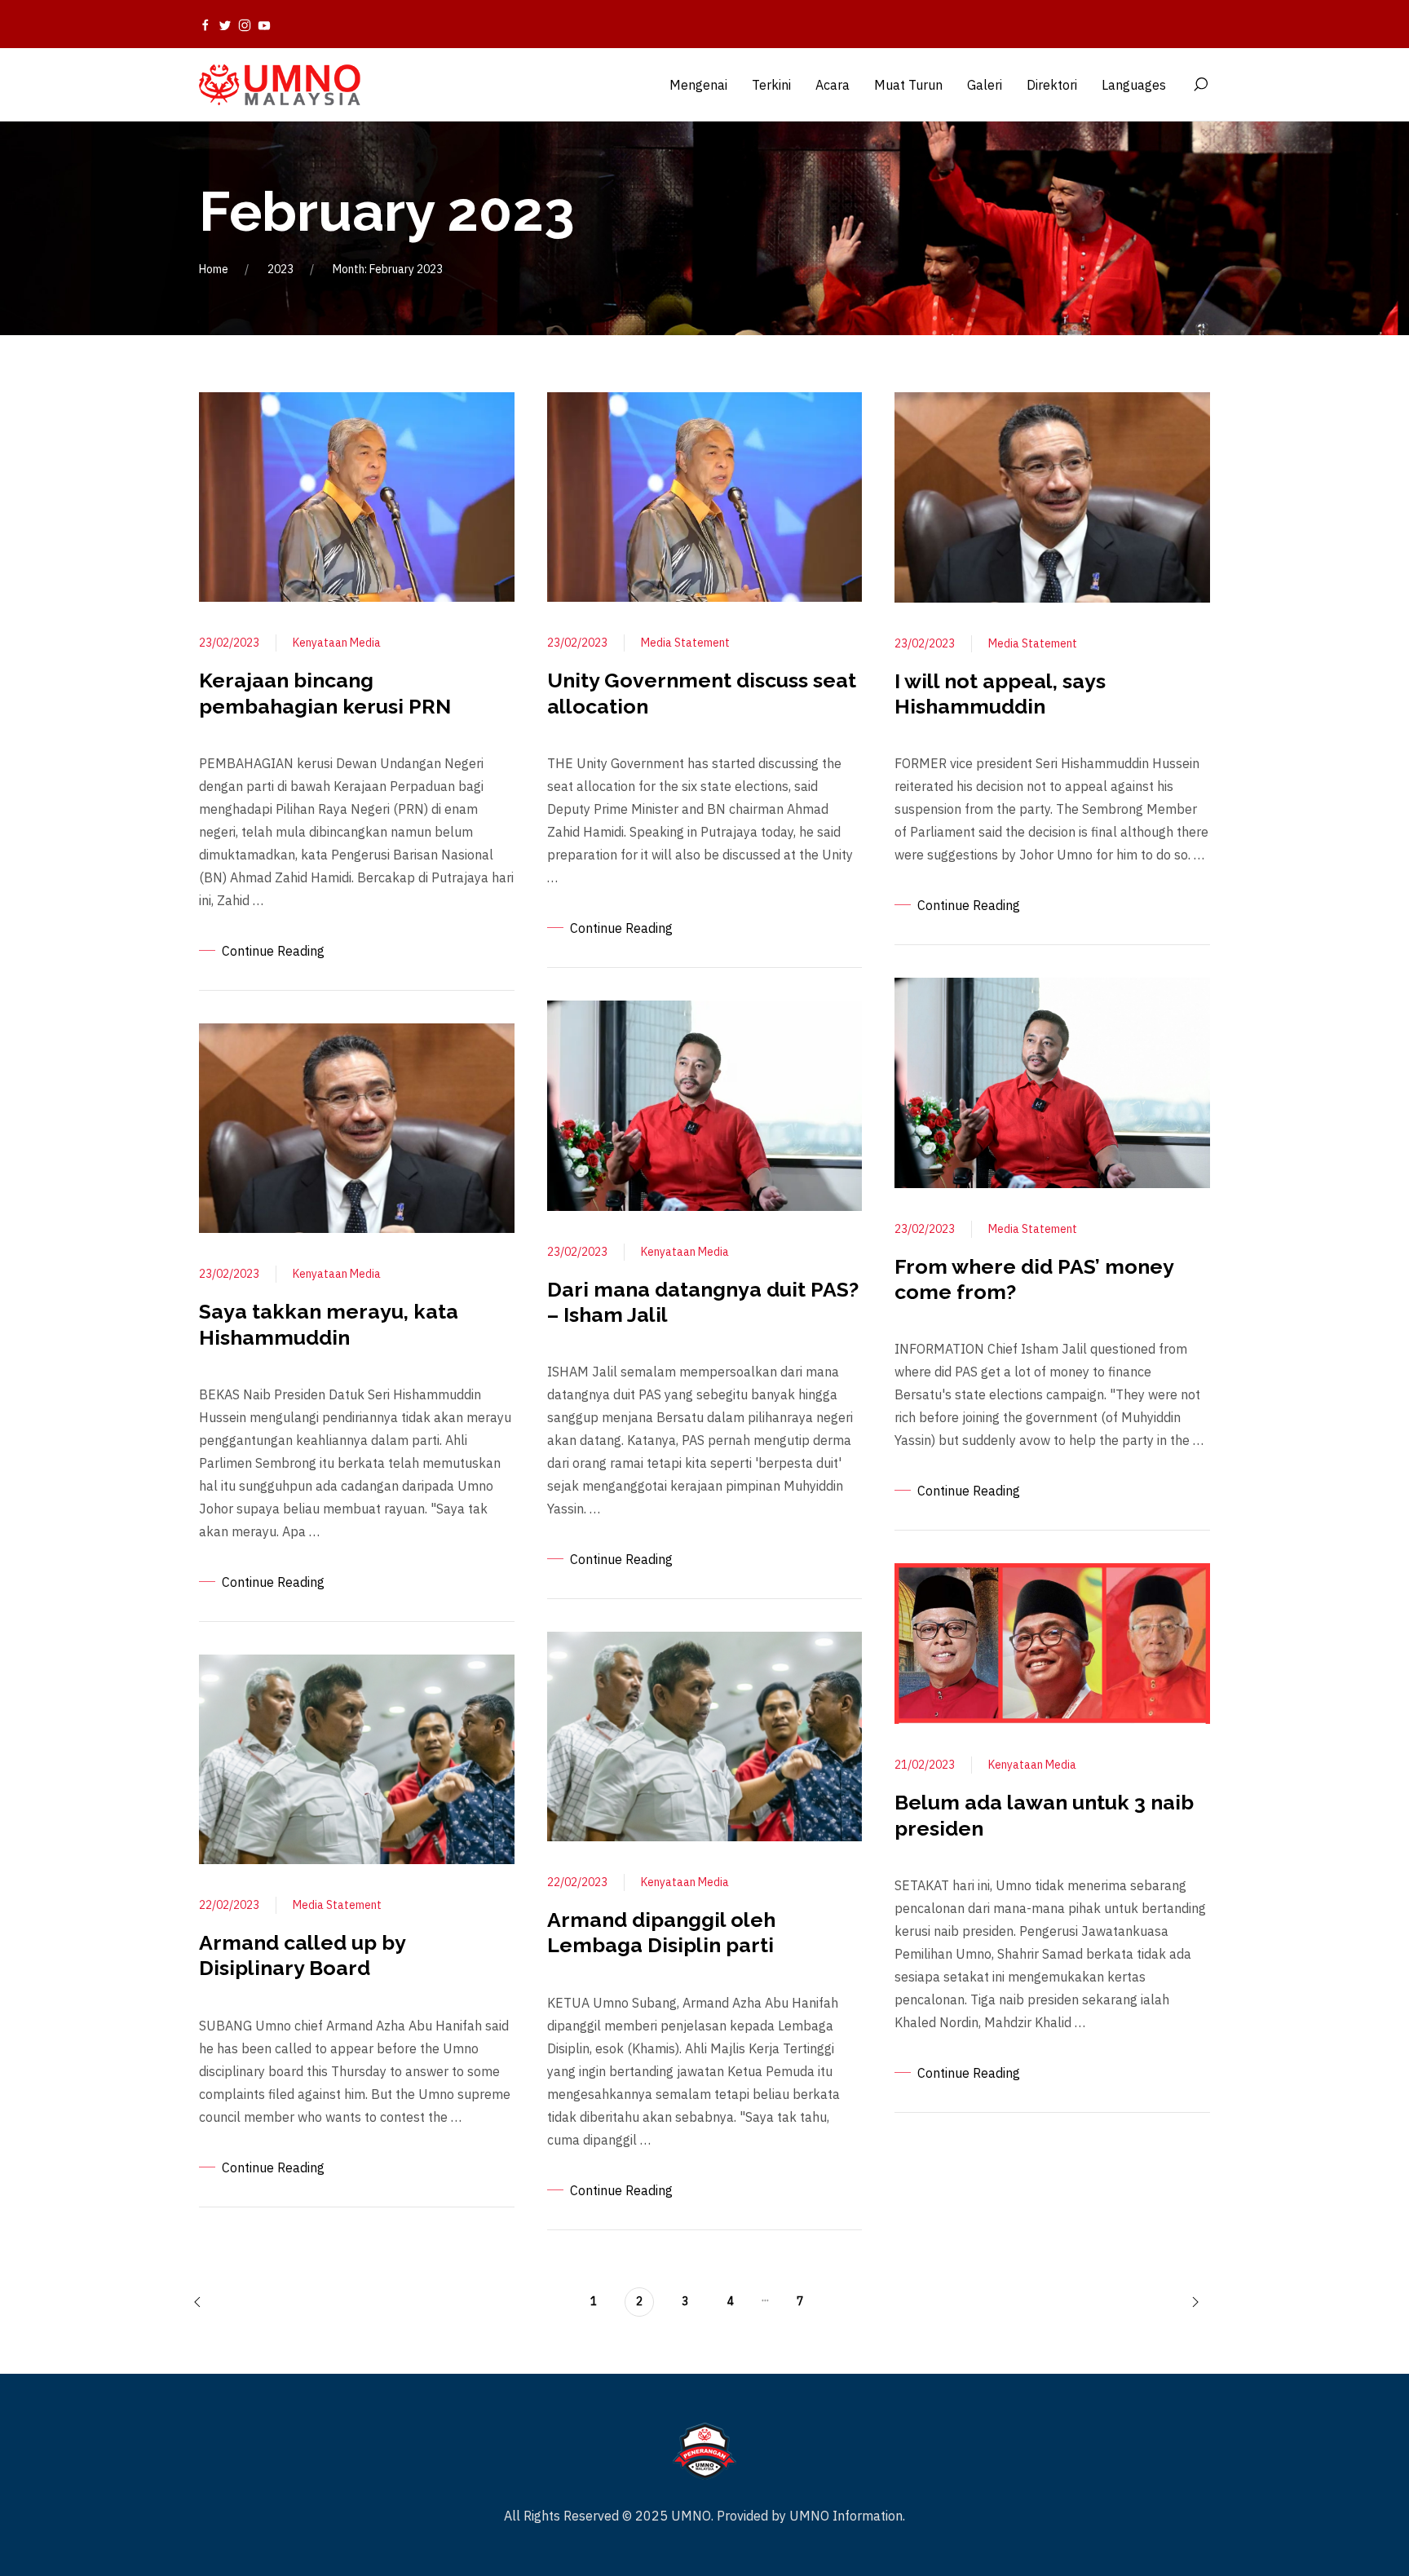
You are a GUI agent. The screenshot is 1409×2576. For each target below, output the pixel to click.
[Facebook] (205, 24)
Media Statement (337, 1905)
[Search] (1200, 85)
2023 (280, 269)
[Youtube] (264, 24)
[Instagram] (245, 24)
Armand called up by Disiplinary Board (302, 1955)
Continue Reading (273, 951)
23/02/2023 (229, 643)
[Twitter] (225, 24)
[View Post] (357, 496)
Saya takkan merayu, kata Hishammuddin (329, 1324)
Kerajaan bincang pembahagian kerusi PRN (325, 693)
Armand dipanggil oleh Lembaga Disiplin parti (661, 1932)
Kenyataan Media (337, 643)
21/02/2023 (925, 1765)
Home (214, 269)
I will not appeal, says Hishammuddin (1000, 694)
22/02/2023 (229, 1905)
